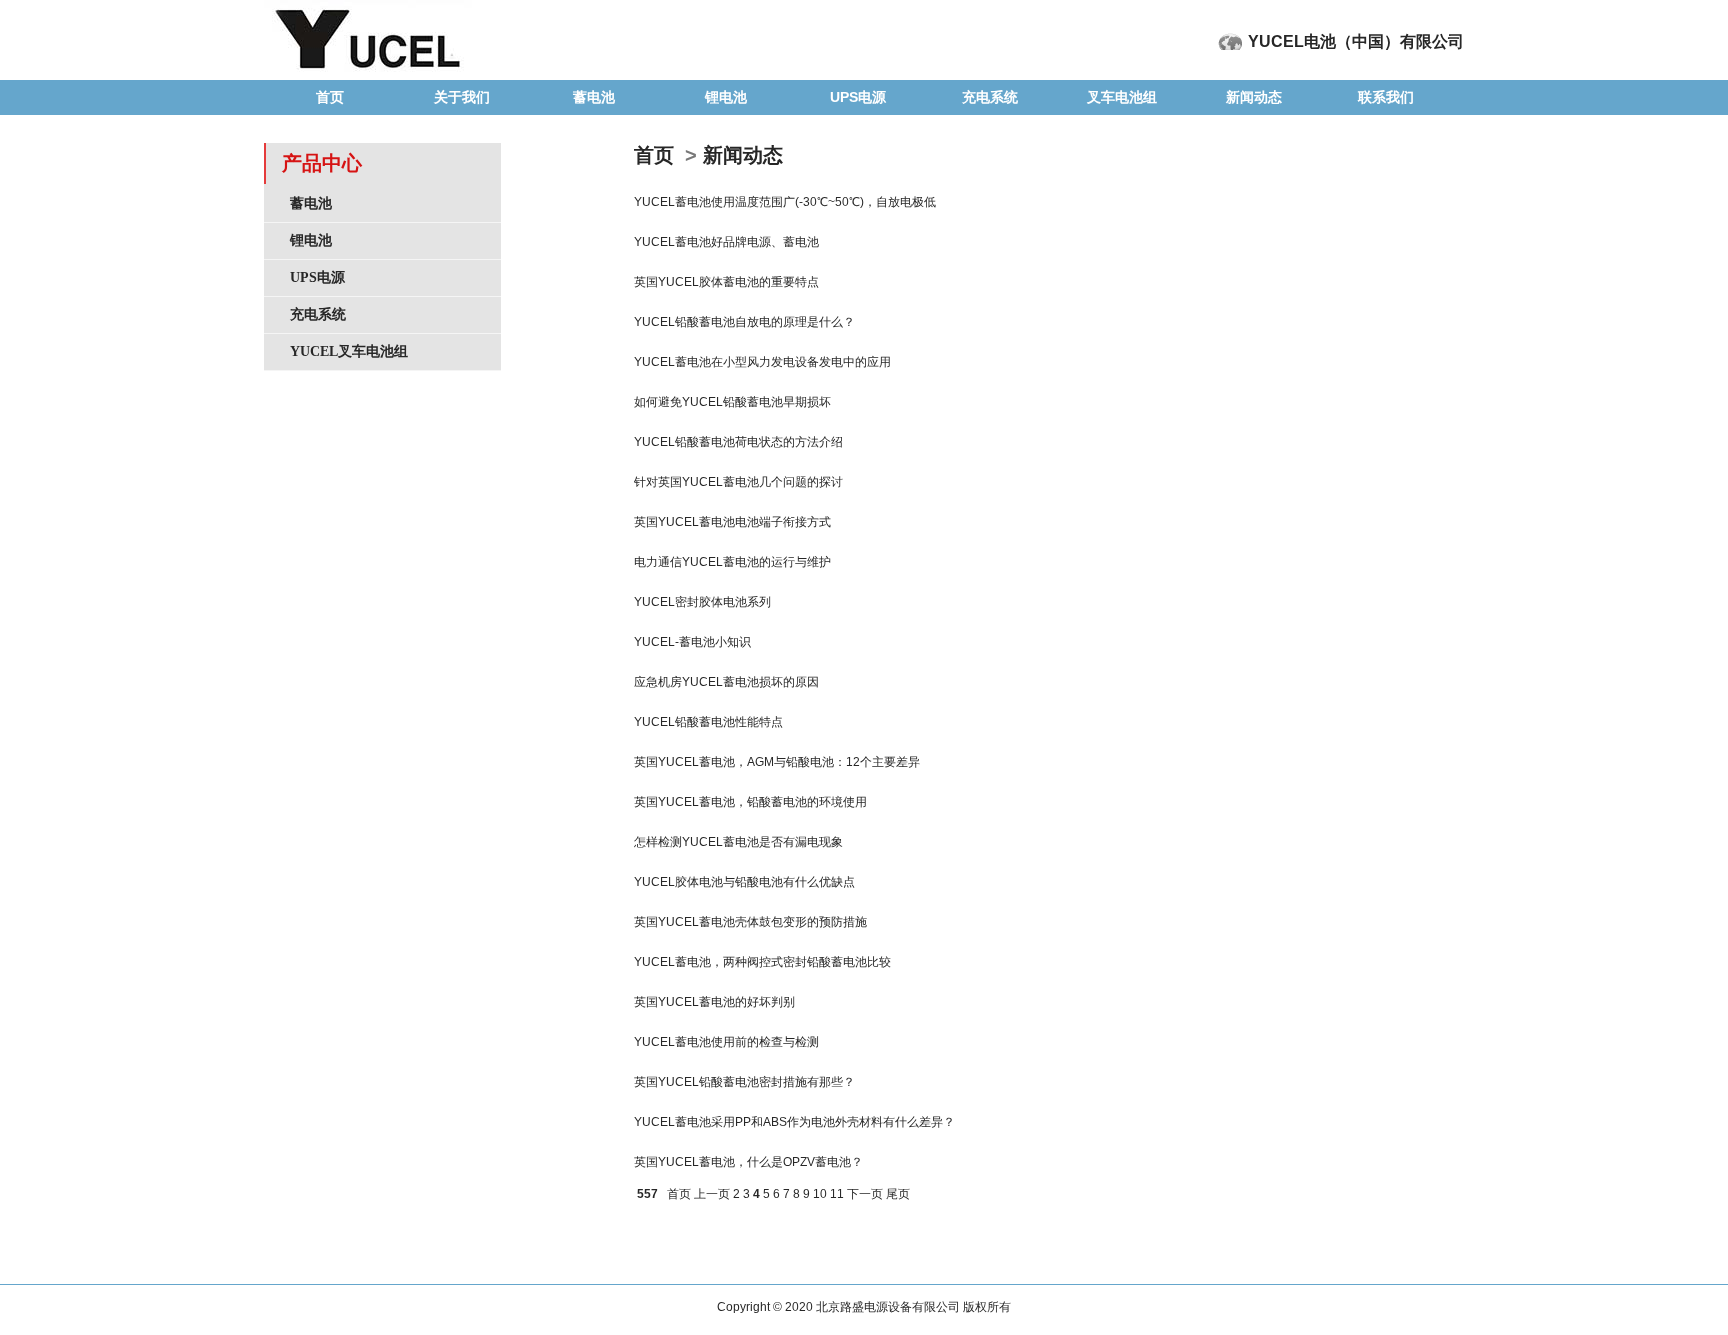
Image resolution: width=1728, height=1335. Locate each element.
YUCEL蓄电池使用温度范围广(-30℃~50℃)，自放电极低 (785, 202)
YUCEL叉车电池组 (349, 351)
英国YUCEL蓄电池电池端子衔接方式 (732, 522)
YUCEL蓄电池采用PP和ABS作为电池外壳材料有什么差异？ (794, 1122)
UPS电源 (858, 97)
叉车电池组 (1122, 97)
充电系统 (990, 97)
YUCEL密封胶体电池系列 (702, 602)
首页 (330, 97)
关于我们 (462, 97)
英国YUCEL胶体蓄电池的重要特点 (726, 282)
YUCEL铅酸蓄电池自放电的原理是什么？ (744, 322)
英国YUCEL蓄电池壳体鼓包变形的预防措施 (750, 922)
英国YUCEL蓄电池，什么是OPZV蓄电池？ (748, 1162)
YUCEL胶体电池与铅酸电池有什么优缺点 (744, 882)
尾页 (898, 1194)
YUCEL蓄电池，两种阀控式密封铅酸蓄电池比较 (762, 962)
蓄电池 (594, 97)
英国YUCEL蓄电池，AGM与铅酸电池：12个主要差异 (777, 762)
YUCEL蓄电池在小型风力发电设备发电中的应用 (762, 362)
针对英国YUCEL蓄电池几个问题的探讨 (738, 482)
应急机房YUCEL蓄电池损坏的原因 (726, 682)
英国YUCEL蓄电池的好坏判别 (714, 1002)
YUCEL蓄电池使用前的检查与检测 (726, 1042)
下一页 (865, 1194)
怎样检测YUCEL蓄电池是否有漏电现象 (738, 842)
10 (820, 1194)
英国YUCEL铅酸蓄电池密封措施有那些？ (744, 1082)
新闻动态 (1254, 97)
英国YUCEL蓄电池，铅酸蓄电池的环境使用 (750, 802)
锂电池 (726, 97)
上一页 (712, 1194)
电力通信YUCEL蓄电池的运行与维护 (732, 562)
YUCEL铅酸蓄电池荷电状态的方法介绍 (738, 442)
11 (837, 1194)
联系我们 (1386, 97)
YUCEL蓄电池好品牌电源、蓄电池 (726, 242)
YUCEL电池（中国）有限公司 (1356, 41)
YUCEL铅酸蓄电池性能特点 (708, 722)
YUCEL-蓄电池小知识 (692, 642)
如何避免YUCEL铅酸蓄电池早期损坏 (732, 402)
